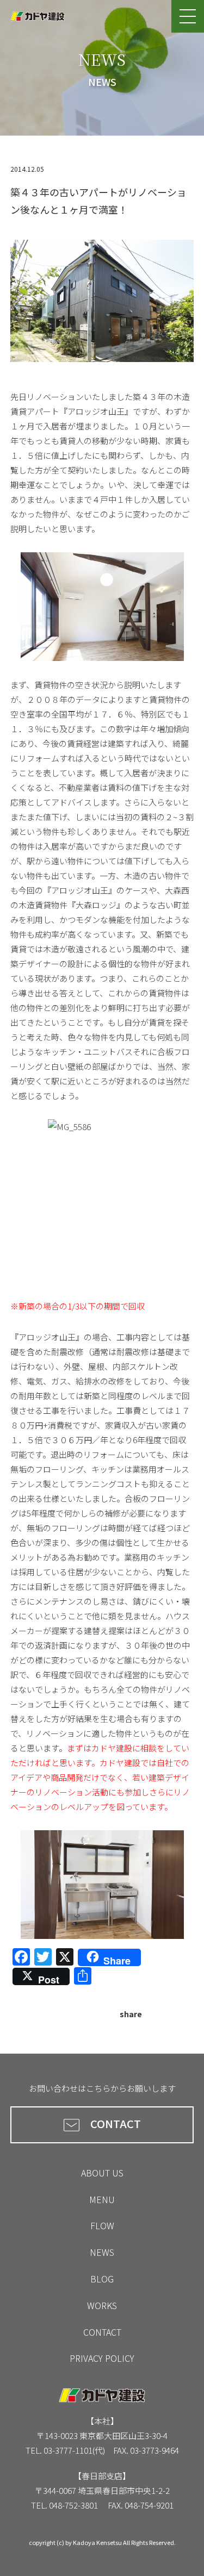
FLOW (102, 2225)
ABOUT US (102, 2173)
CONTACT (116, 2123)
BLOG (102, 2279)
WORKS (102, 2305)
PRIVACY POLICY (102, 2358)
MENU (102, 2199)
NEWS (102, 2252)
